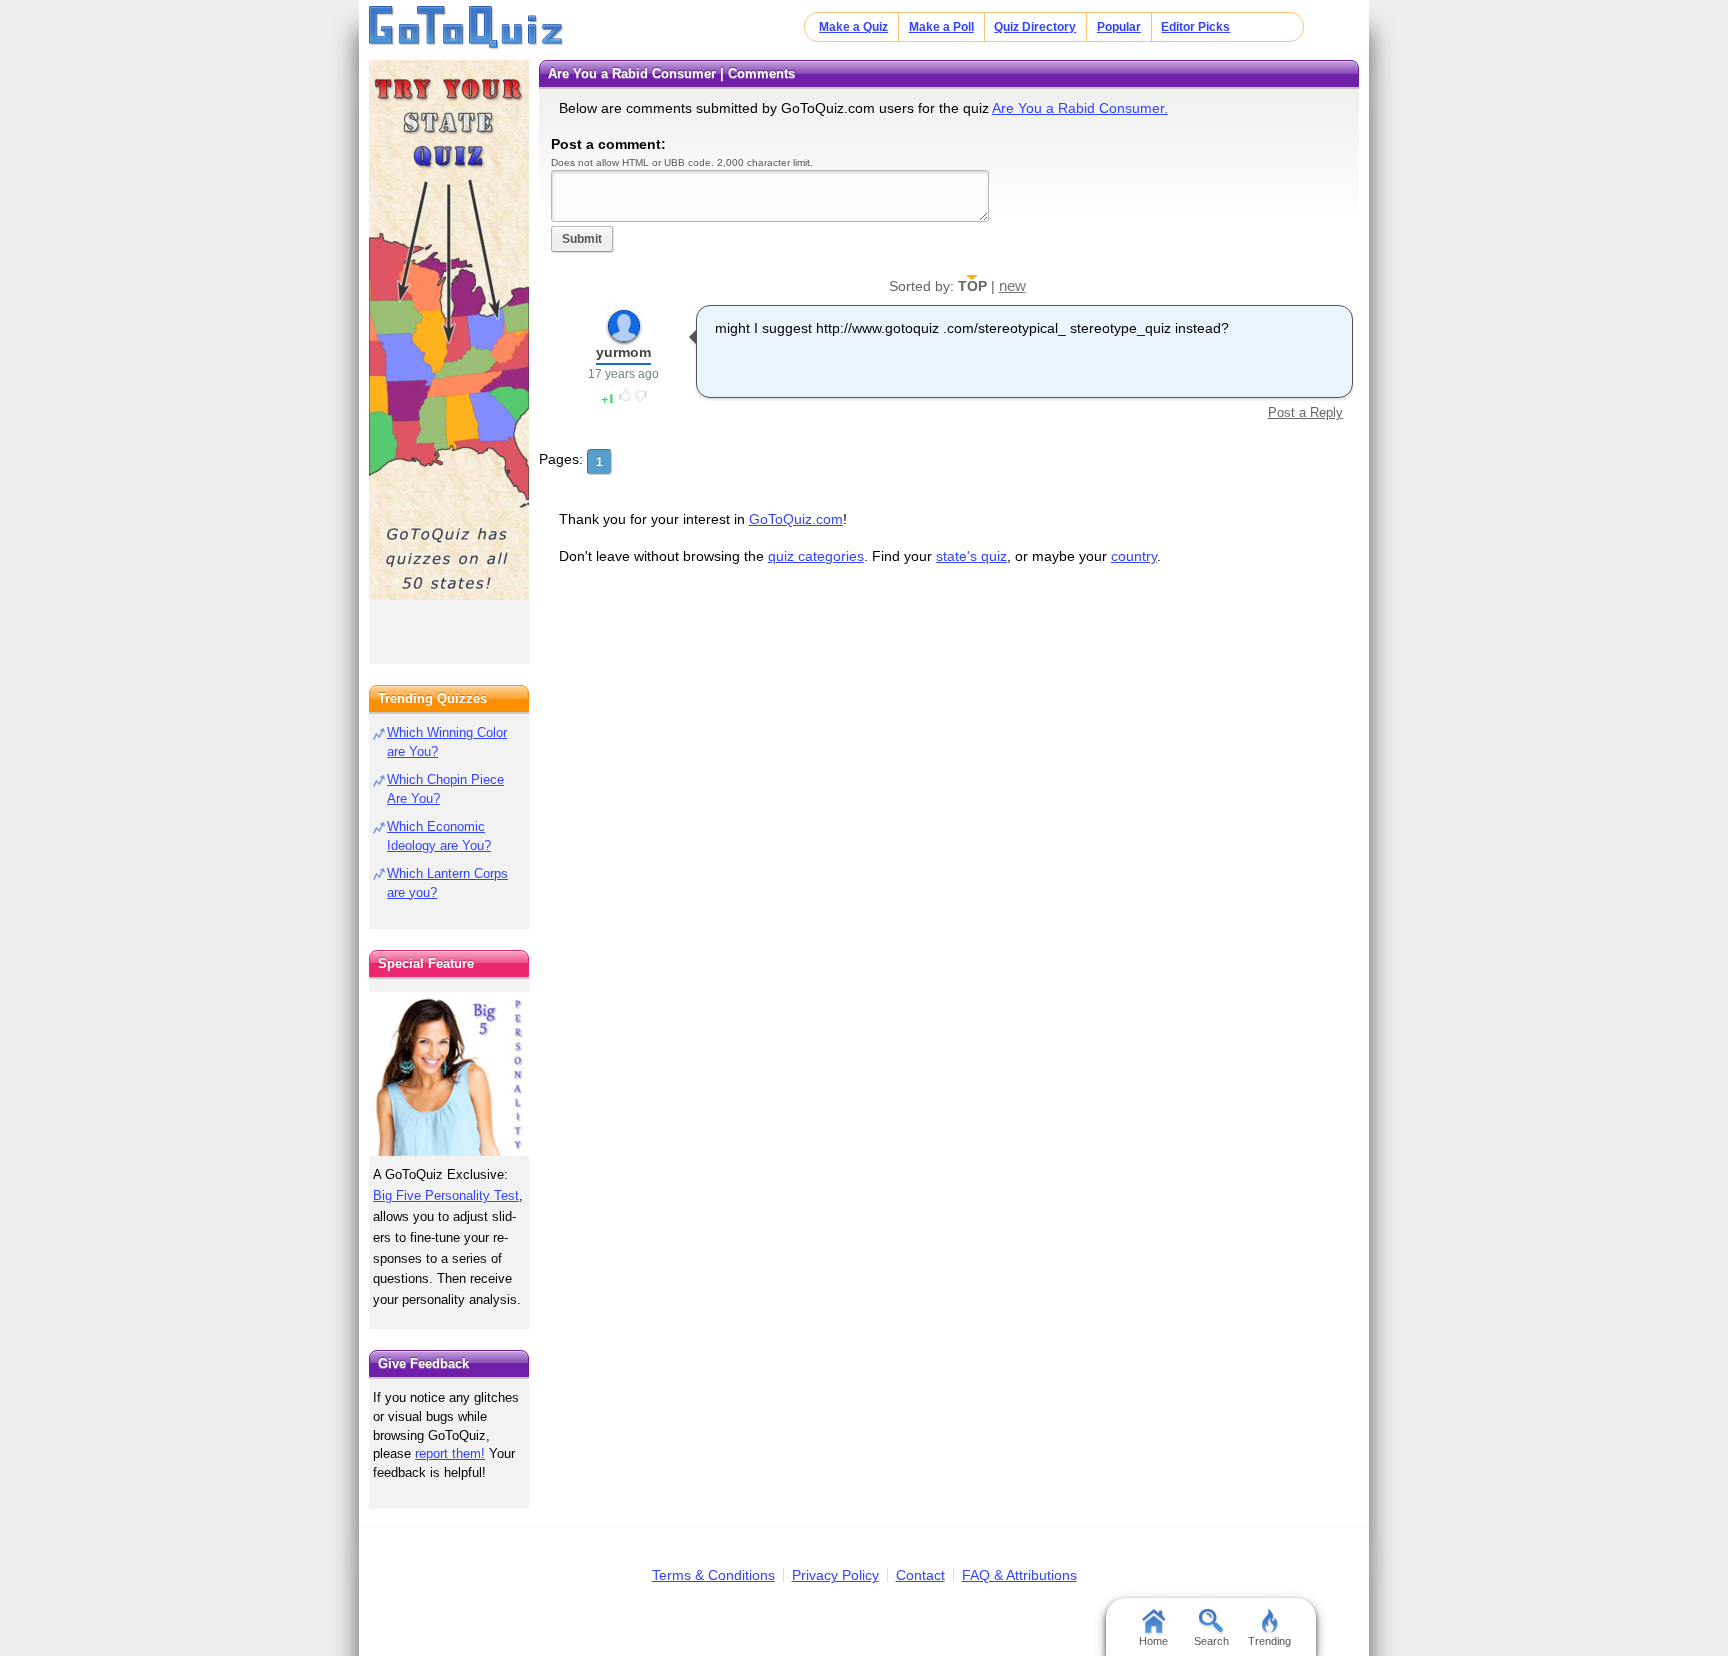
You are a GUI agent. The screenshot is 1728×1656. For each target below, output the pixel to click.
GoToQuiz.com (796, 519)
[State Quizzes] (449, 330)
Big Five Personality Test (446, 1195)
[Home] (466, 28)
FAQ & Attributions (1019, 1575)
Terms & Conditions (713, 1575)
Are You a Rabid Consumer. (1080, 108)
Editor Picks (1195, 27)
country (1134, 556)
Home (1153, 1641)
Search (1211, 1641)
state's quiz (971, 556)
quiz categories (816, 556)
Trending (1269, 1641)
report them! (450, 1453)
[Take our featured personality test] (449, 1074)
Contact (920, 1575)
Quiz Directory (1035, 27)
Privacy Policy (835, 1575)
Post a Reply (1305, 412)
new (1012, 285)
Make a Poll (941, 27)
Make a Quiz (853, 27)
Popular (1119, 27)
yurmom (623, 352)
